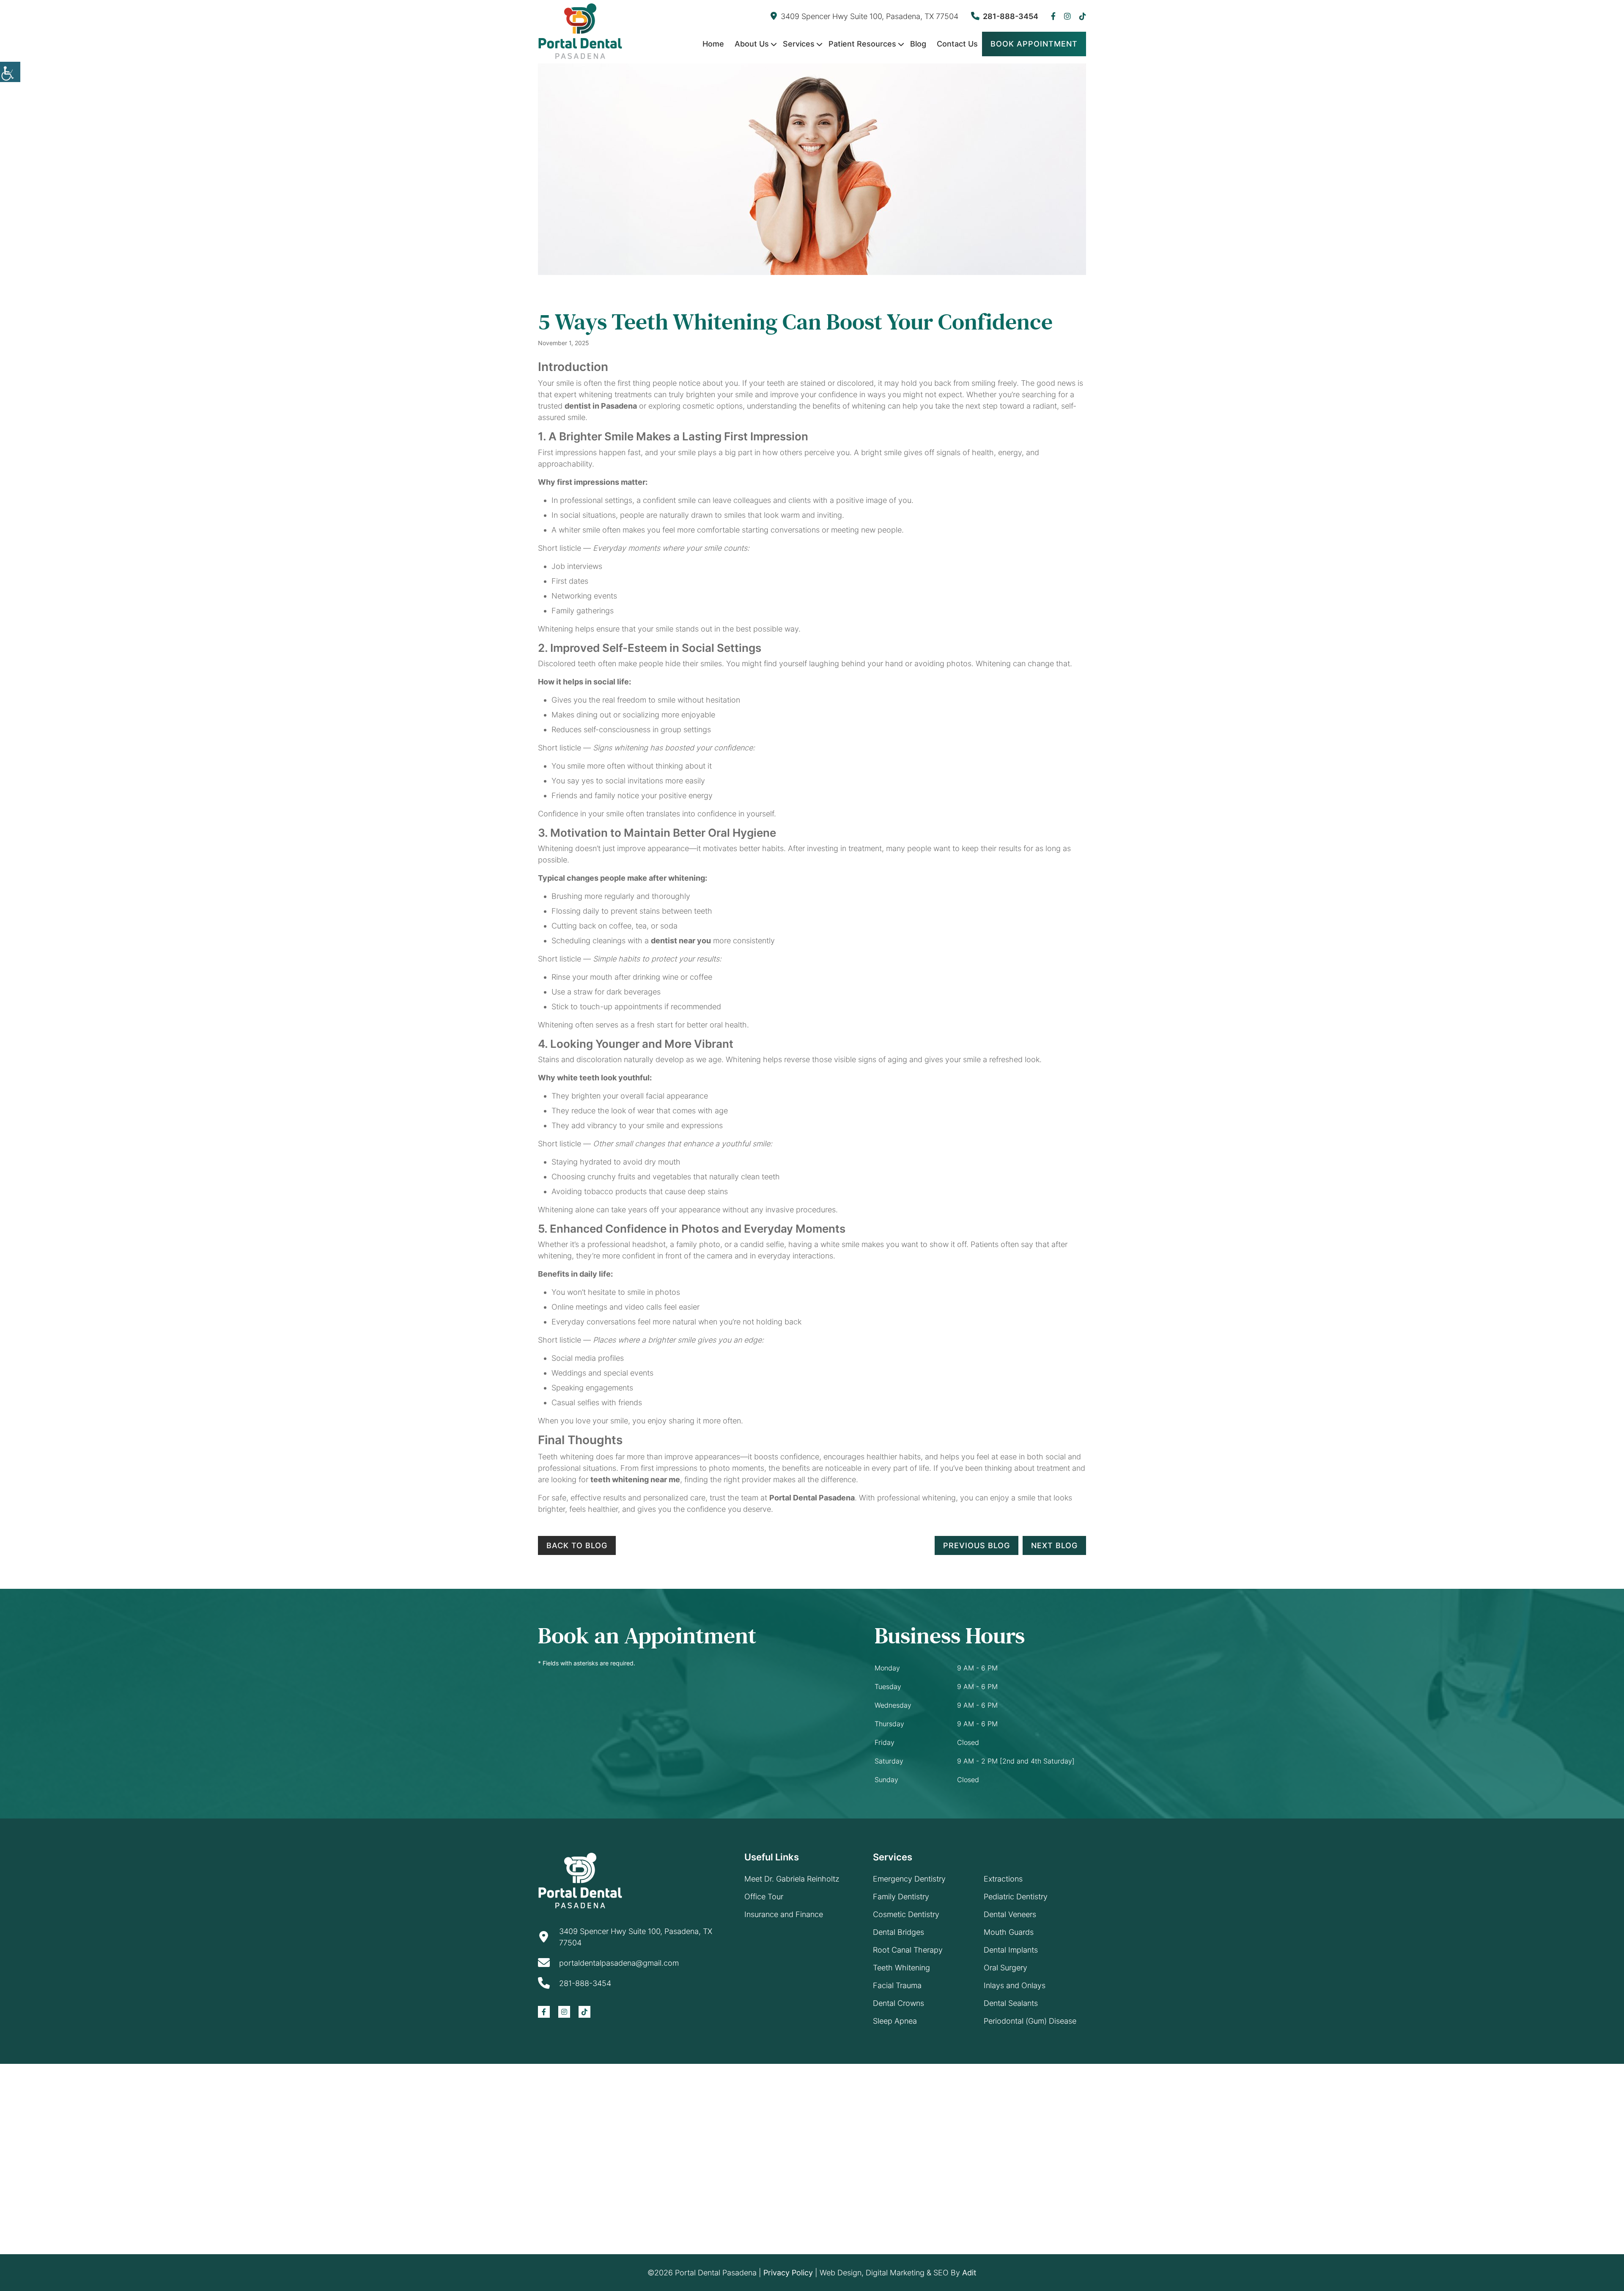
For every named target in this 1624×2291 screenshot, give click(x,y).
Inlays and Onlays (1015, 1985)
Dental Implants (1011, 1950)
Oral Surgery (1005, 1968)
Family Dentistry (901, 1897)
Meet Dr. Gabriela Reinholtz (792, 1879)
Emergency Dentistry (909, 1879)
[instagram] (1067, 16)
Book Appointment (1034, 44)
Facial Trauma (897, 1985)
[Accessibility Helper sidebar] (10, 72)
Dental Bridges (898, 1932)
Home (713, 44)
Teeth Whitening (901, 1968)
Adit (969, 2273)
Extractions (1003, 1879)
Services (799, 44)
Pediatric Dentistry (1016, 1897)
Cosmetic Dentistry (906, 1914)
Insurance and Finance (784, 1914)
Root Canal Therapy (908, 1950)
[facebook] (1053, 16)
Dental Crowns (898, 2003)
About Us (752, 44)
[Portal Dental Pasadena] (580, 31)
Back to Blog (577, 1545)
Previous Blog (977, 1545)
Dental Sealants (1011, 2003)
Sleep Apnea (895, 2021)
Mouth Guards (1009, 1932)
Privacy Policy (788, 2273)
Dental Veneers (1010, 1914)
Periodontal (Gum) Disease (1030, 2021)
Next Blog (1054, 1545)
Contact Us (957, 44)
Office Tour (764, 1897)
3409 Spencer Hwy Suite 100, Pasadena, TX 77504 (870, 16)
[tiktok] (1083, 16)
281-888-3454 (1011, 16)
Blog (918, 44)
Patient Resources (862, 44)
